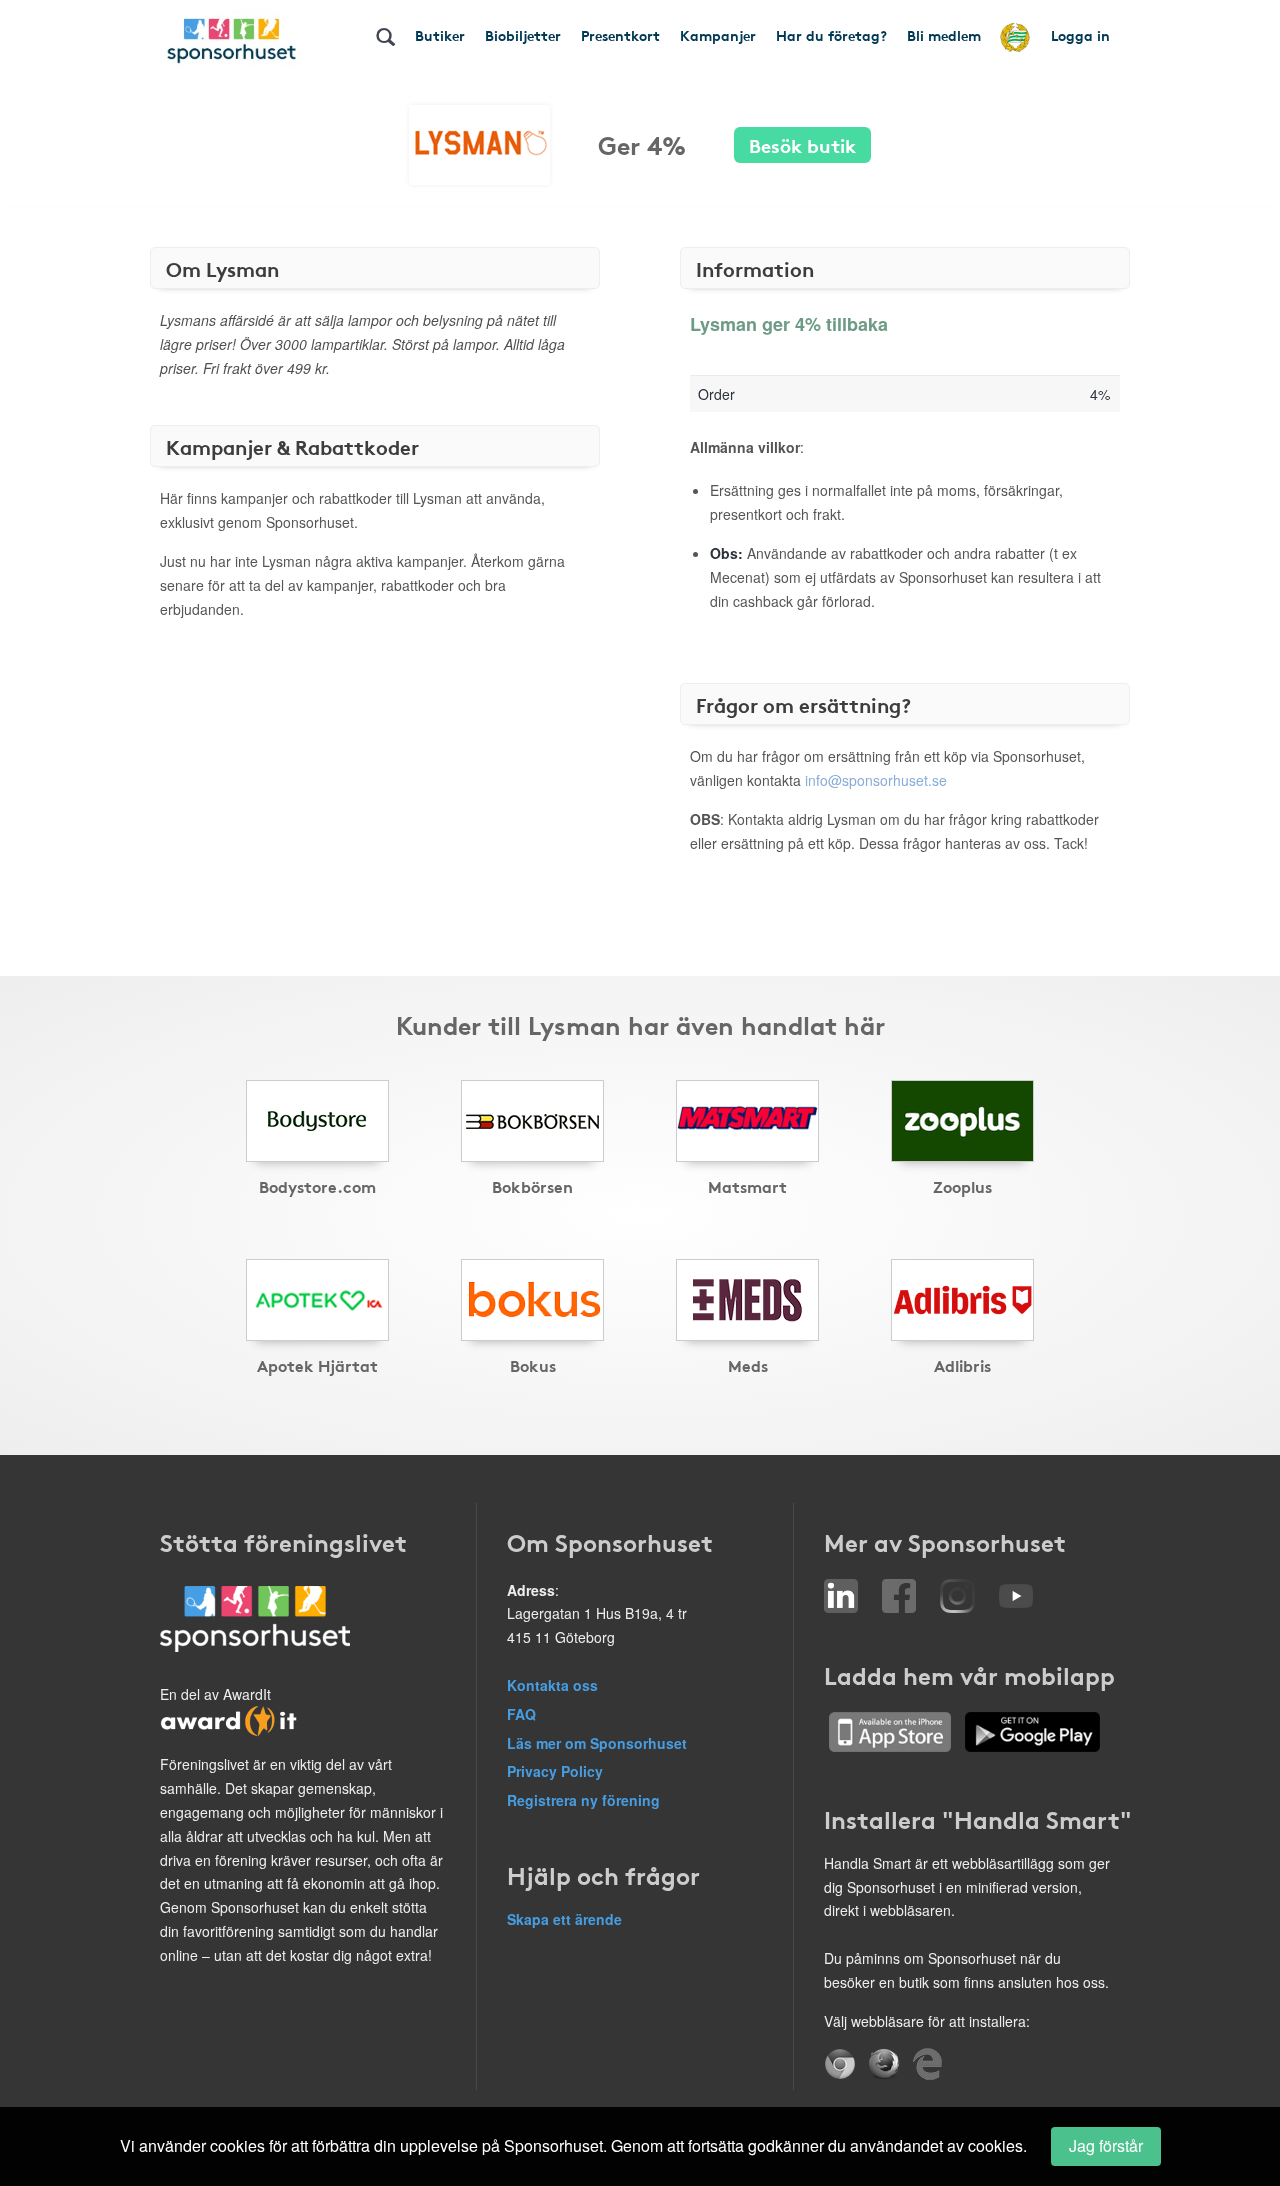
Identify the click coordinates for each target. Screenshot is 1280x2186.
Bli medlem (944, 35)
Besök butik (802, 144)
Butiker (440, 35)
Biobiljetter (523, 35)
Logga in (1080, 35)
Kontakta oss (552, 1685)
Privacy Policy (555, 1771)
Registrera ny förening (583, 1800)
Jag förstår (1106, 2145)
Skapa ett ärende (564, 1919)
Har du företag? (831, 35)
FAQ (521, 1714)
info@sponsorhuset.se (876, 780)
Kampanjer (718, 35)
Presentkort (620, 35)
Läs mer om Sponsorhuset (597, 1743)
